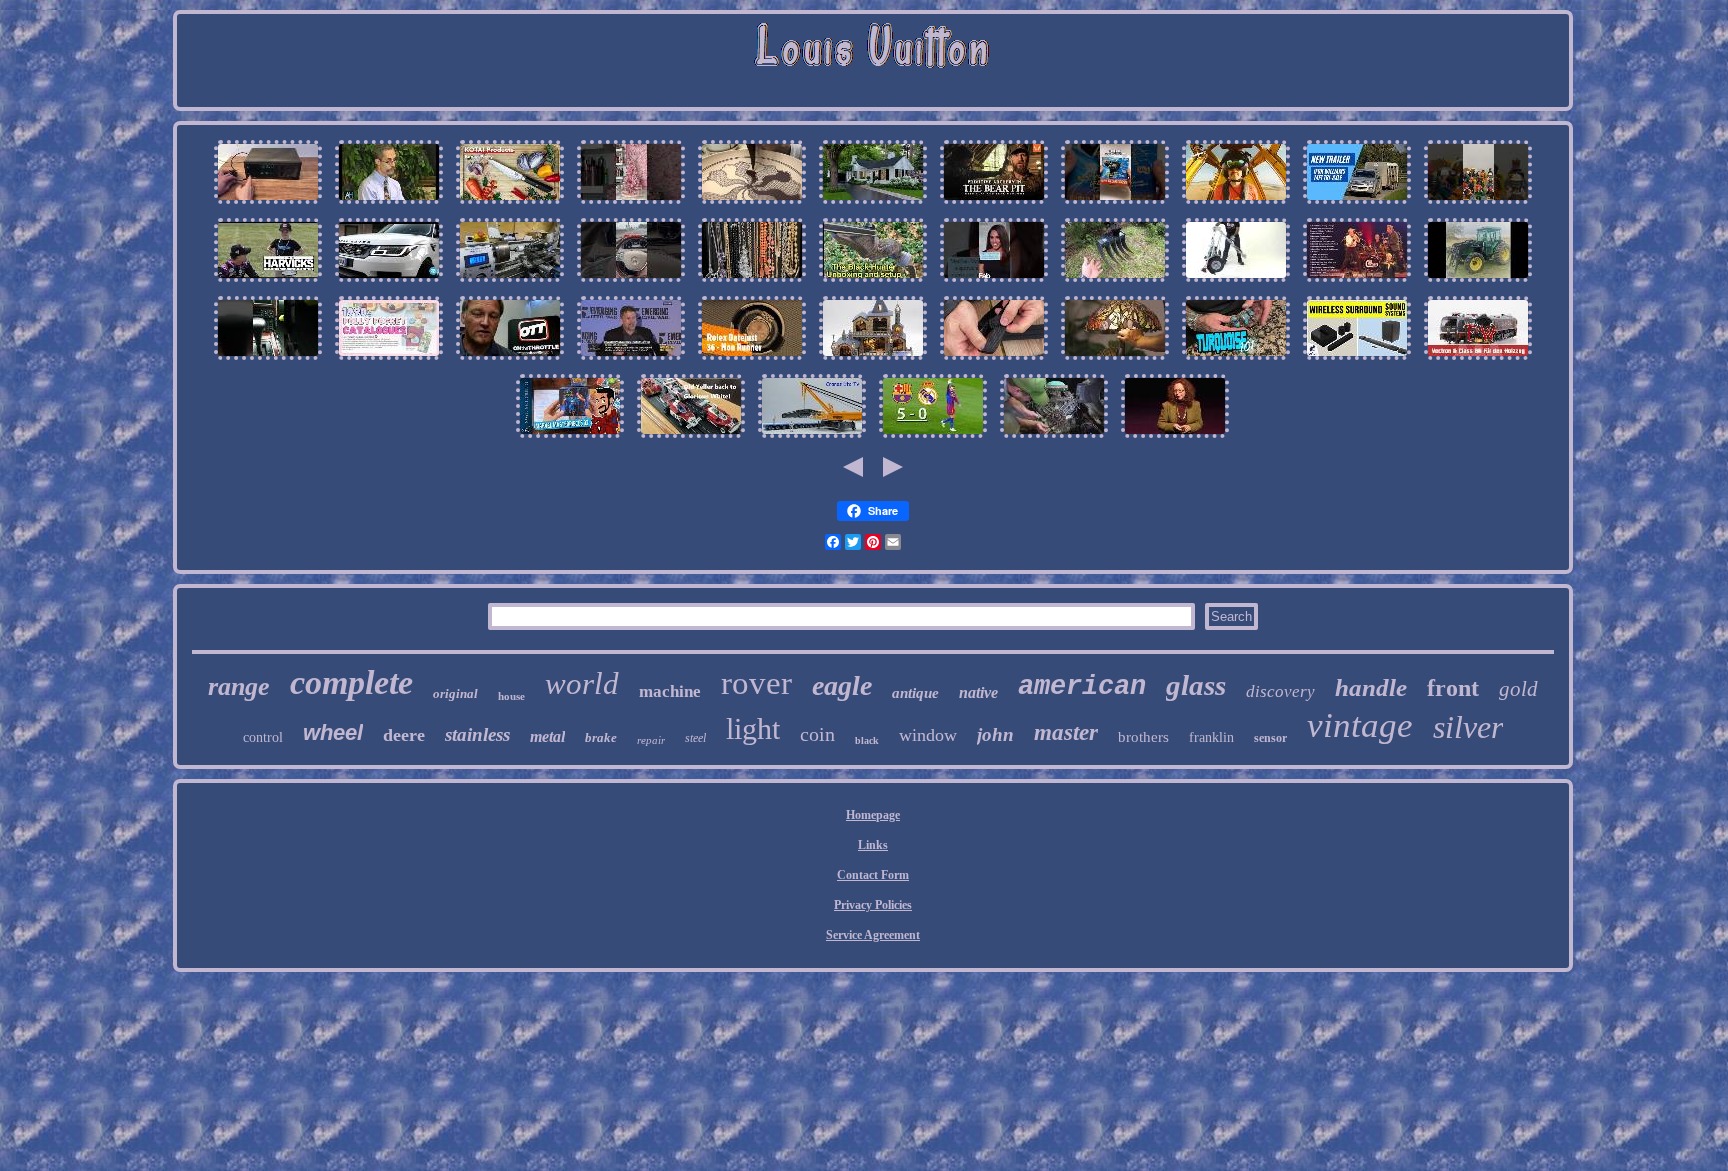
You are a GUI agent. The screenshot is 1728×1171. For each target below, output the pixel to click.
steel (695, 738)
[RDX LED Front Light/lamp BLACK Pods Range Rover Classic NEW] (389, 283)
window (928, 735)
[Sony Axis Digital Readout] (268, 205)
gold (1518, 689)
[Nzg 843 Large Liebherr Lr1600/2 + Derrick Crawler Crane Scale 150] (812, 439)
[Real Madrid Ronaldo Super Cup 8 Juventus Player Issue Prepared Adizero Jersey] (933, 439)
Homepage (873, 815)
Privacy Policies (873, 905)
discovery (1280, 691)
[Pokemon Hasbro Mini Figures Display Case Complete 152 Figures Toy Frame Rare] (1478, 205)
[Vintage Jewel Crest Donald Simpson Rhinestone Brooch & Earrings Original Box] (752, 283)
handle (1371, 687)
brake (601, 737)
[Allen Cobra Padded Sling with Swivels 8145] (994, 361)
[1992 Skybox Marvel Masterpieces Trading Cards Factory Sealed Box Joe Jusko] (570, 439)
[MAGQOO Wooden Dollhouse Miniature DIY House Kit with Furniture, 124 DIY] (873, 361)
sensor (1270, 738)
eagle (842, 685)
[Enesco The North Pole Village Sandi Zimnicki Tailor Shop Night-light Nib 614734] (873, 205)
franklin (1211, 737)
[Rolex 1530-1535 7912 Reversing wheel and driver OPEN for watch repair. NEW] (752, 361)
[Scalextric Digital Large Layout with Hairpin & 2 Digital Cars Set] (691, 439)
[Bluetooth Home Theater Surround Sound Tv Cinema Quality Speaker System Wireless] (1357, 361)
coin (817, 734)
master (1066, 732)
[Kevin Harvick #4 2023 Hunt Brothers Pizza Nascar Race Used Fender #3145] (268, 283)
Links (873, 845)
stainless (477, 734)
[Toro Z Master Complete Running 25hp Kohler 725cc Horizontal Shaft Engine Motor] (1054, 439)
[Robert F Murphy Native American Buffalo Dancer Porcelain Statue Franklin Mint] (994, 283)
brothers (1143, 737)
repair (651, 740)
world (582, 683)
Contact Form (873, 875)
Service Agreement (873, 935)
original (455, 693)
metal (547, 736)
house (511, 696)
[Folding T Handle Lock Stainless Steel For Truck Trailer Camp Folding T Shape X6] (1236, 283)
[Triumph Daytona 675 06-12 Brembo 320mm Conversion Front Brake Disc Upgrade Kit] (510, 361)
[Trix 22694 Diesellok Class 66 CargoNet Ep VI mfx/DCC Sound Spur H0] (1478, 361)
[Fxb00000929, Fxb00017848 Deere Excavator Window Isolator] (1115, 283)
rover (756, 683)
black (867, 740)
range (239, 686)
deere (404, 735)
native (978, 692)
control (263, 737)
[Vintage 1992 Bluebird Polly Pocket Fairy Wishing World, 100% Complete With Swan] (389, 361)
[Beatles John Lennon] (1357, 283)
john (995, 734)
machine (670, 691)
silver (1468, 727)
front (1453, 688)
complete (351, 682)
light (753, 728)
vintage (1360, 725)
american (1082, 687)
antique (915, 693)
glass (1196, 685)
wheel (333, 732)
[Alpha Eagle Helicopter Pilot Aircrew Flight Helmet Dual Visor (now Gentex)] (1236, 205)
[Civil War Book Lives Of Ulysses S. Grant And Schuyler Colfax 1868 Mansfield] (631, 361)
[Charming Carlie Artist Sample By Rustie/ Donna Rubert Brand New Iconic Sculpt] (1175, 439)
